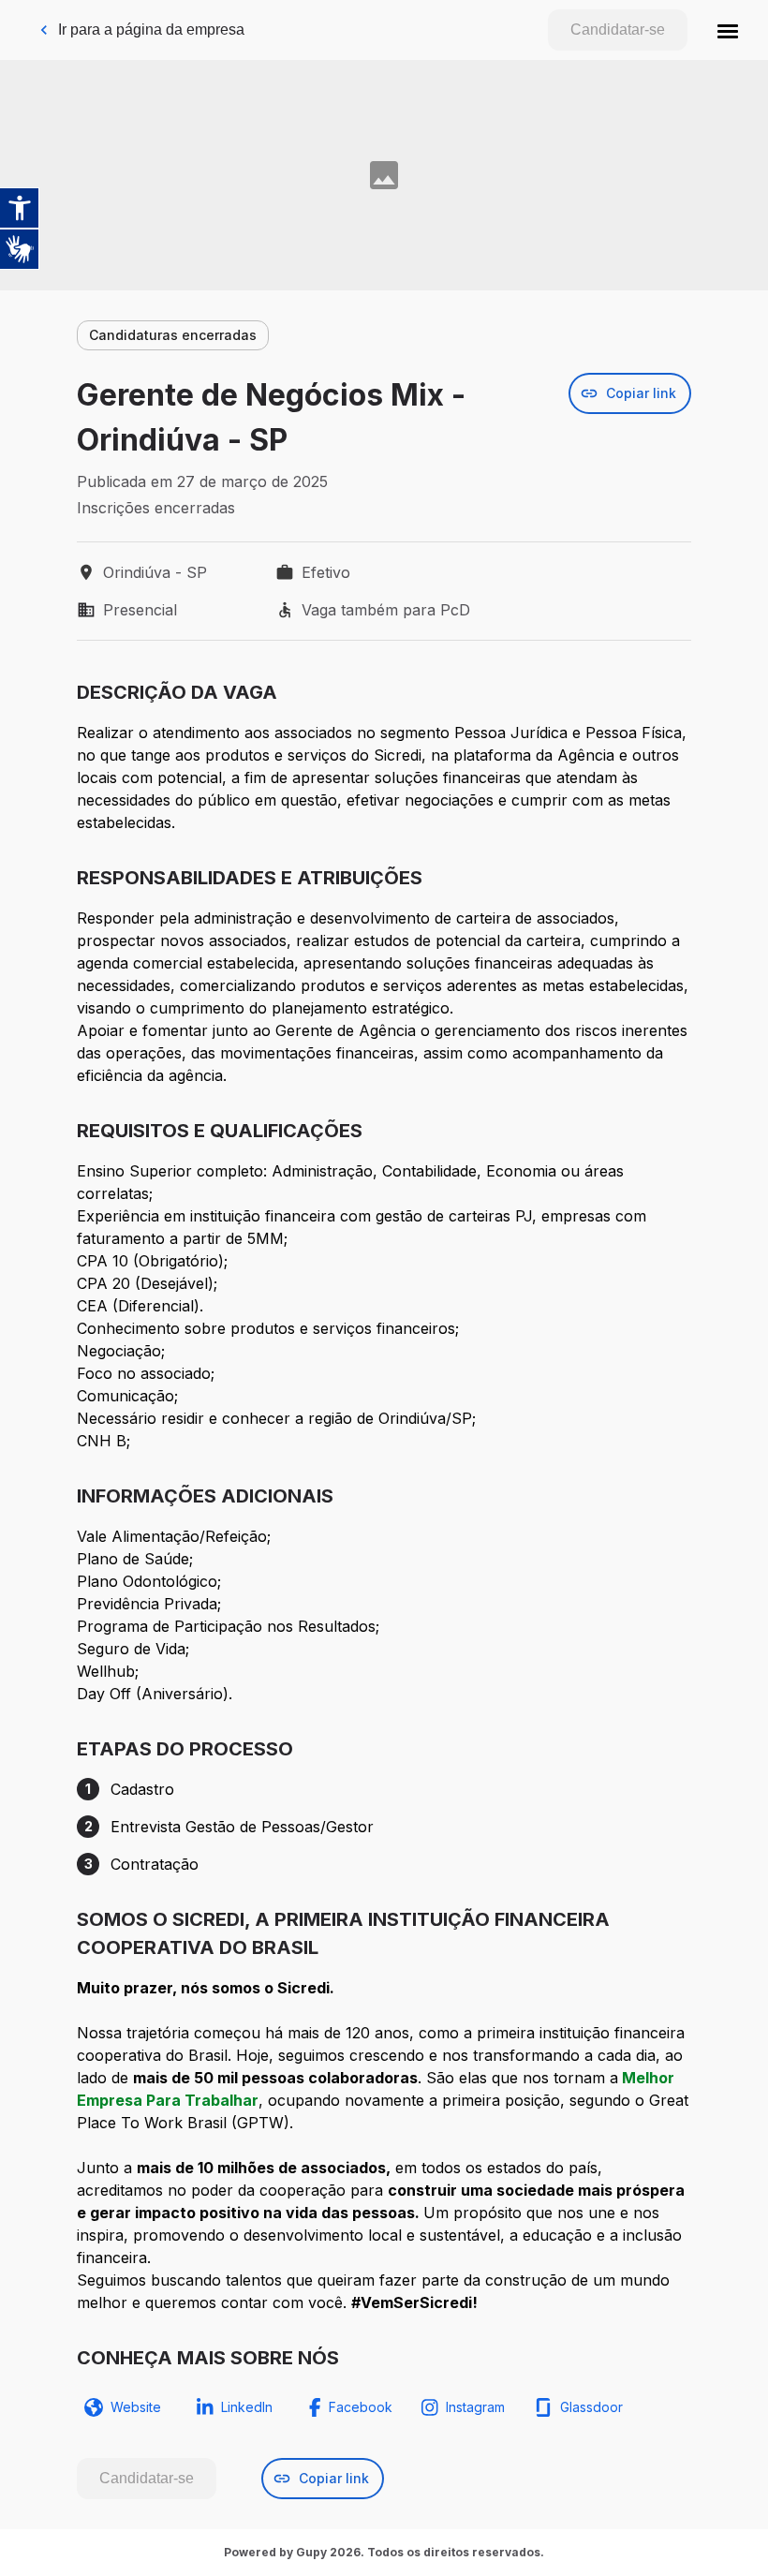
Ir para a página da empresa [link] (151, 30)
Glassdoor (591, 2407)
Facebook (361, 2407)
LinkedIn (247, 2407)
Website (136, 2407)
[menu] (728, 30)
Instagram (475, 2407)
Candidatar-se (618, 30)
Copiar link (641, 393)
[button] (728, 30)
